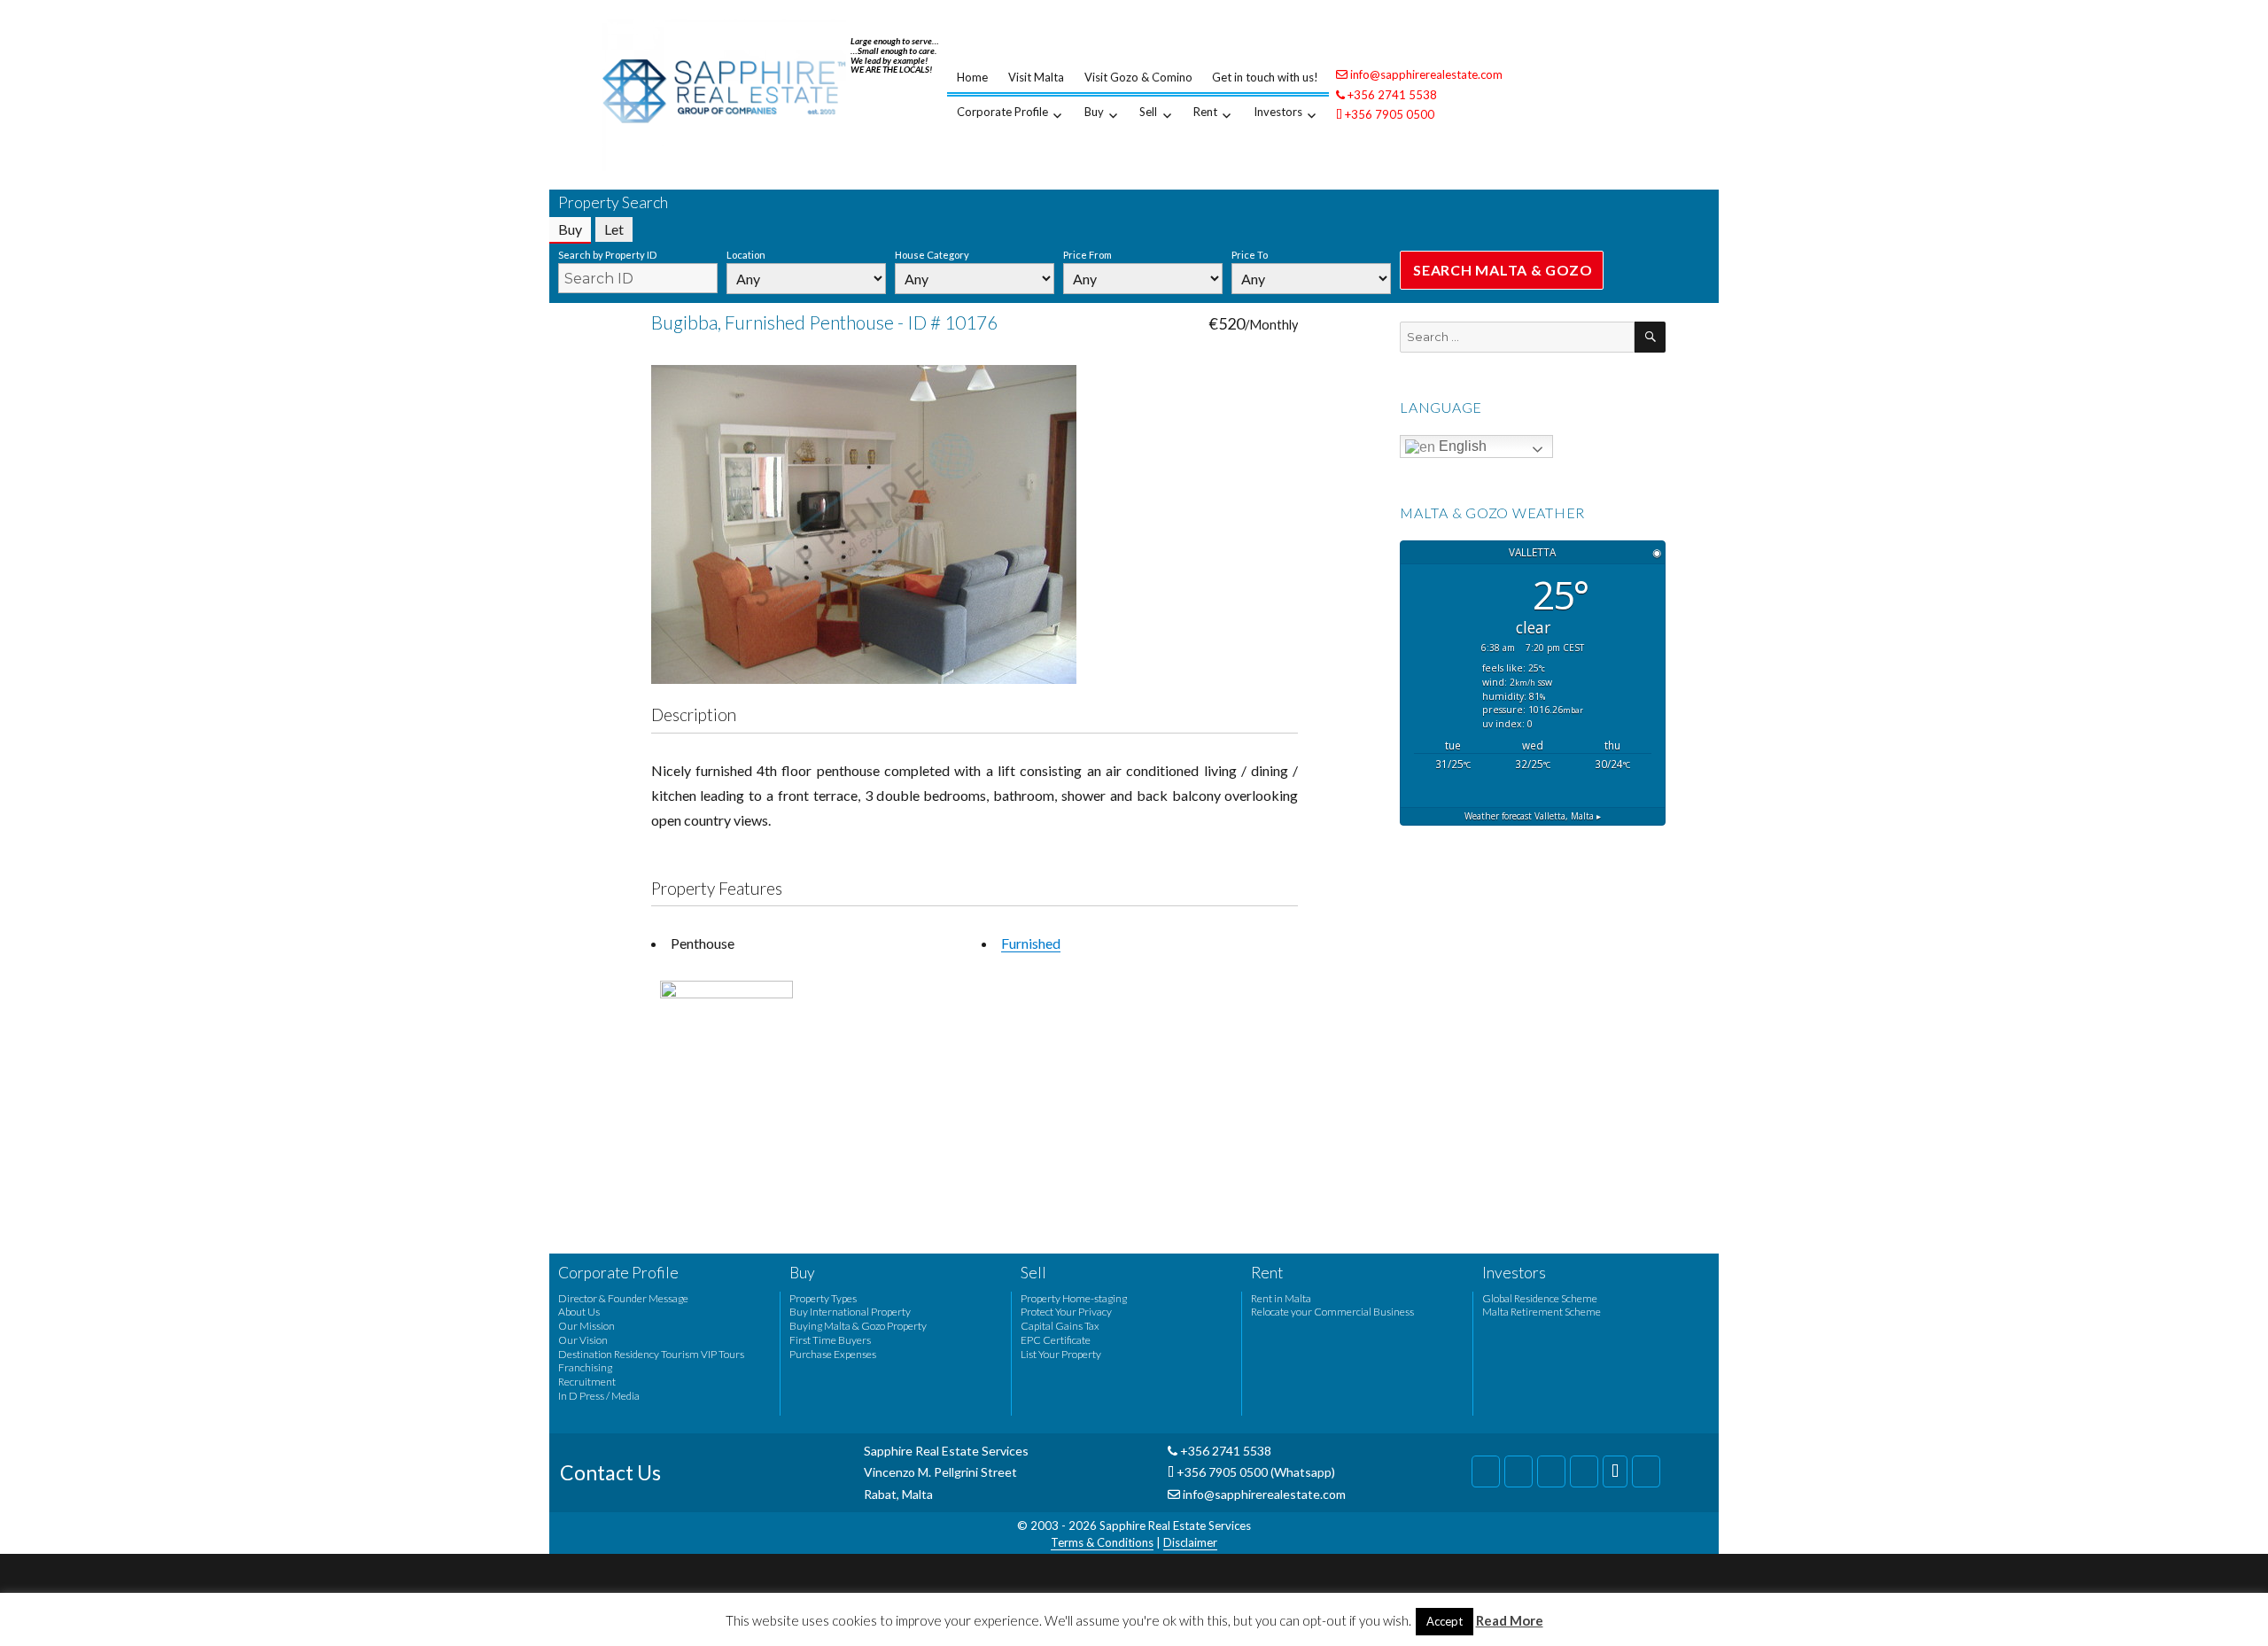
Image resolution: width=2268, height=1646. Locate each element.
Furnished (1031, 943)
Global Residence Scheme (1540, 1298)
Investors (1278, 112)
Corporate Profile (1002, 112)
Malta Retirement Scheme (1542, 1312)
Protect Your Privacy (1066, 1312)
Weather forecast (1533, 816)
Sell (1148, 112)
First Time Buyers (830, 1340)
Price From (1087, 255)
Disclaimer (1190, 1542)
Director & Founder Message (623, 1298)
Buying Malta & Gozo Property (858, 1326)
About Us (579, 1312)
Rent (1205, 112)
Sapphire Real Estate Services (1175, 1526)
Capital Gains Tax (1060, 1326)
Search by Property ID (607, 255)
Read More (1510, 1620)
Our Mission (586, 1326)
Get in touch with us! (1265, 77)
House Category (932, 255)
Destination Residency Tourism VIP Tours (651, 1354)
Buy (1094, 112)
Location (746, 255)
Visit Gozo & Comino (1138, 77)
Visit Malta (1036, 77)
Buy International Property (850, 1312)
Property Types (823, 1298)
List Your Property (1061, 1354)
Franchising (585, 1367)
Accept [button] (1445, 1621)
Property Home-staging (1074, 1298)
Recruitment (587, 1382)
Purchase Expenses (833, 1354)
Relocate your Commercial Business (1332, 1312)
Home (972, 77)
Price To (1250, 255)
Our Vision (583, 1340)
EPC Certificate (1056, 1340)
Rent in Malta (1281, 1298)
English (1461, 446)
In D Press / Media (599, 1396)
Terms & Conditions (1102, 1542)
